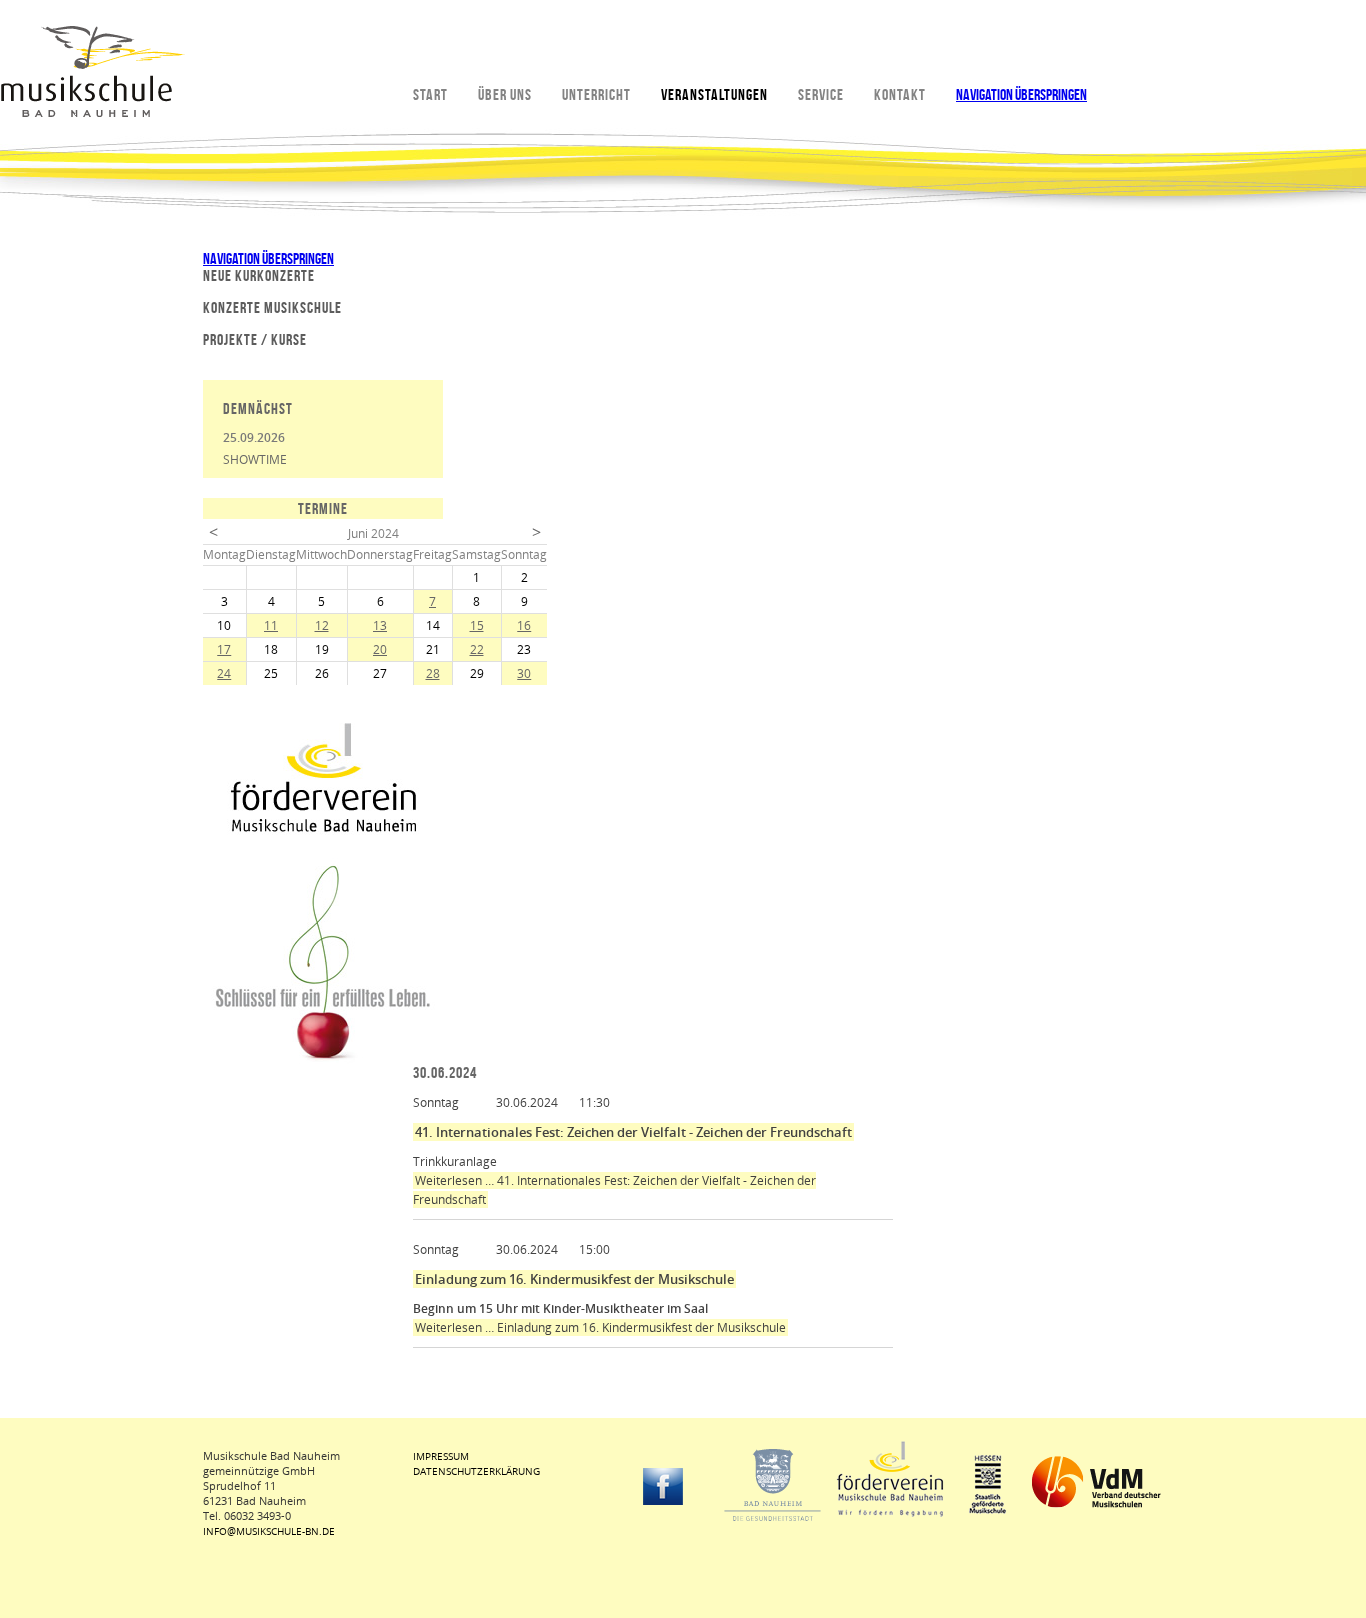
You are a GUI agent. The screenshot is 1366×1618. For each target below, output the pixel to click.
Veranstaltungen (714, 94)
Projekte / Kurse (255, 339)
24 (224, 673)
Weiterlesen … (600, 1327)
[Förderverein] (323, 829)
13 (380, 625)
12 (322, 625)
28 (433, 673)
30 (524, 673)
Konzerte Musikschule (272, 307)
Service (821, 94)
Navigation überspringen (1021, 94)
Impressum (441, 1456)
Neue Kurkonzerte (259, 275)
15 (477, 625)
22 (477, 649)
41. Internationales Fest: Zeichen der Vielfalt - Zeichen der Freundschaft (633, 1132)
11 (271, 625)
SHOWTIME (255, 459)
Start (430, 94)
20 (380, 649)
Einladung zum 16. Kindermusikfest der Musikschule (574, 1279)
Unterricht (596, 94)
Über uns (505, 94)
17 (224, 649)
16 (524, 625)
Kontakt (900, 94)
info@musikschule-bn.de (269, 1531)
